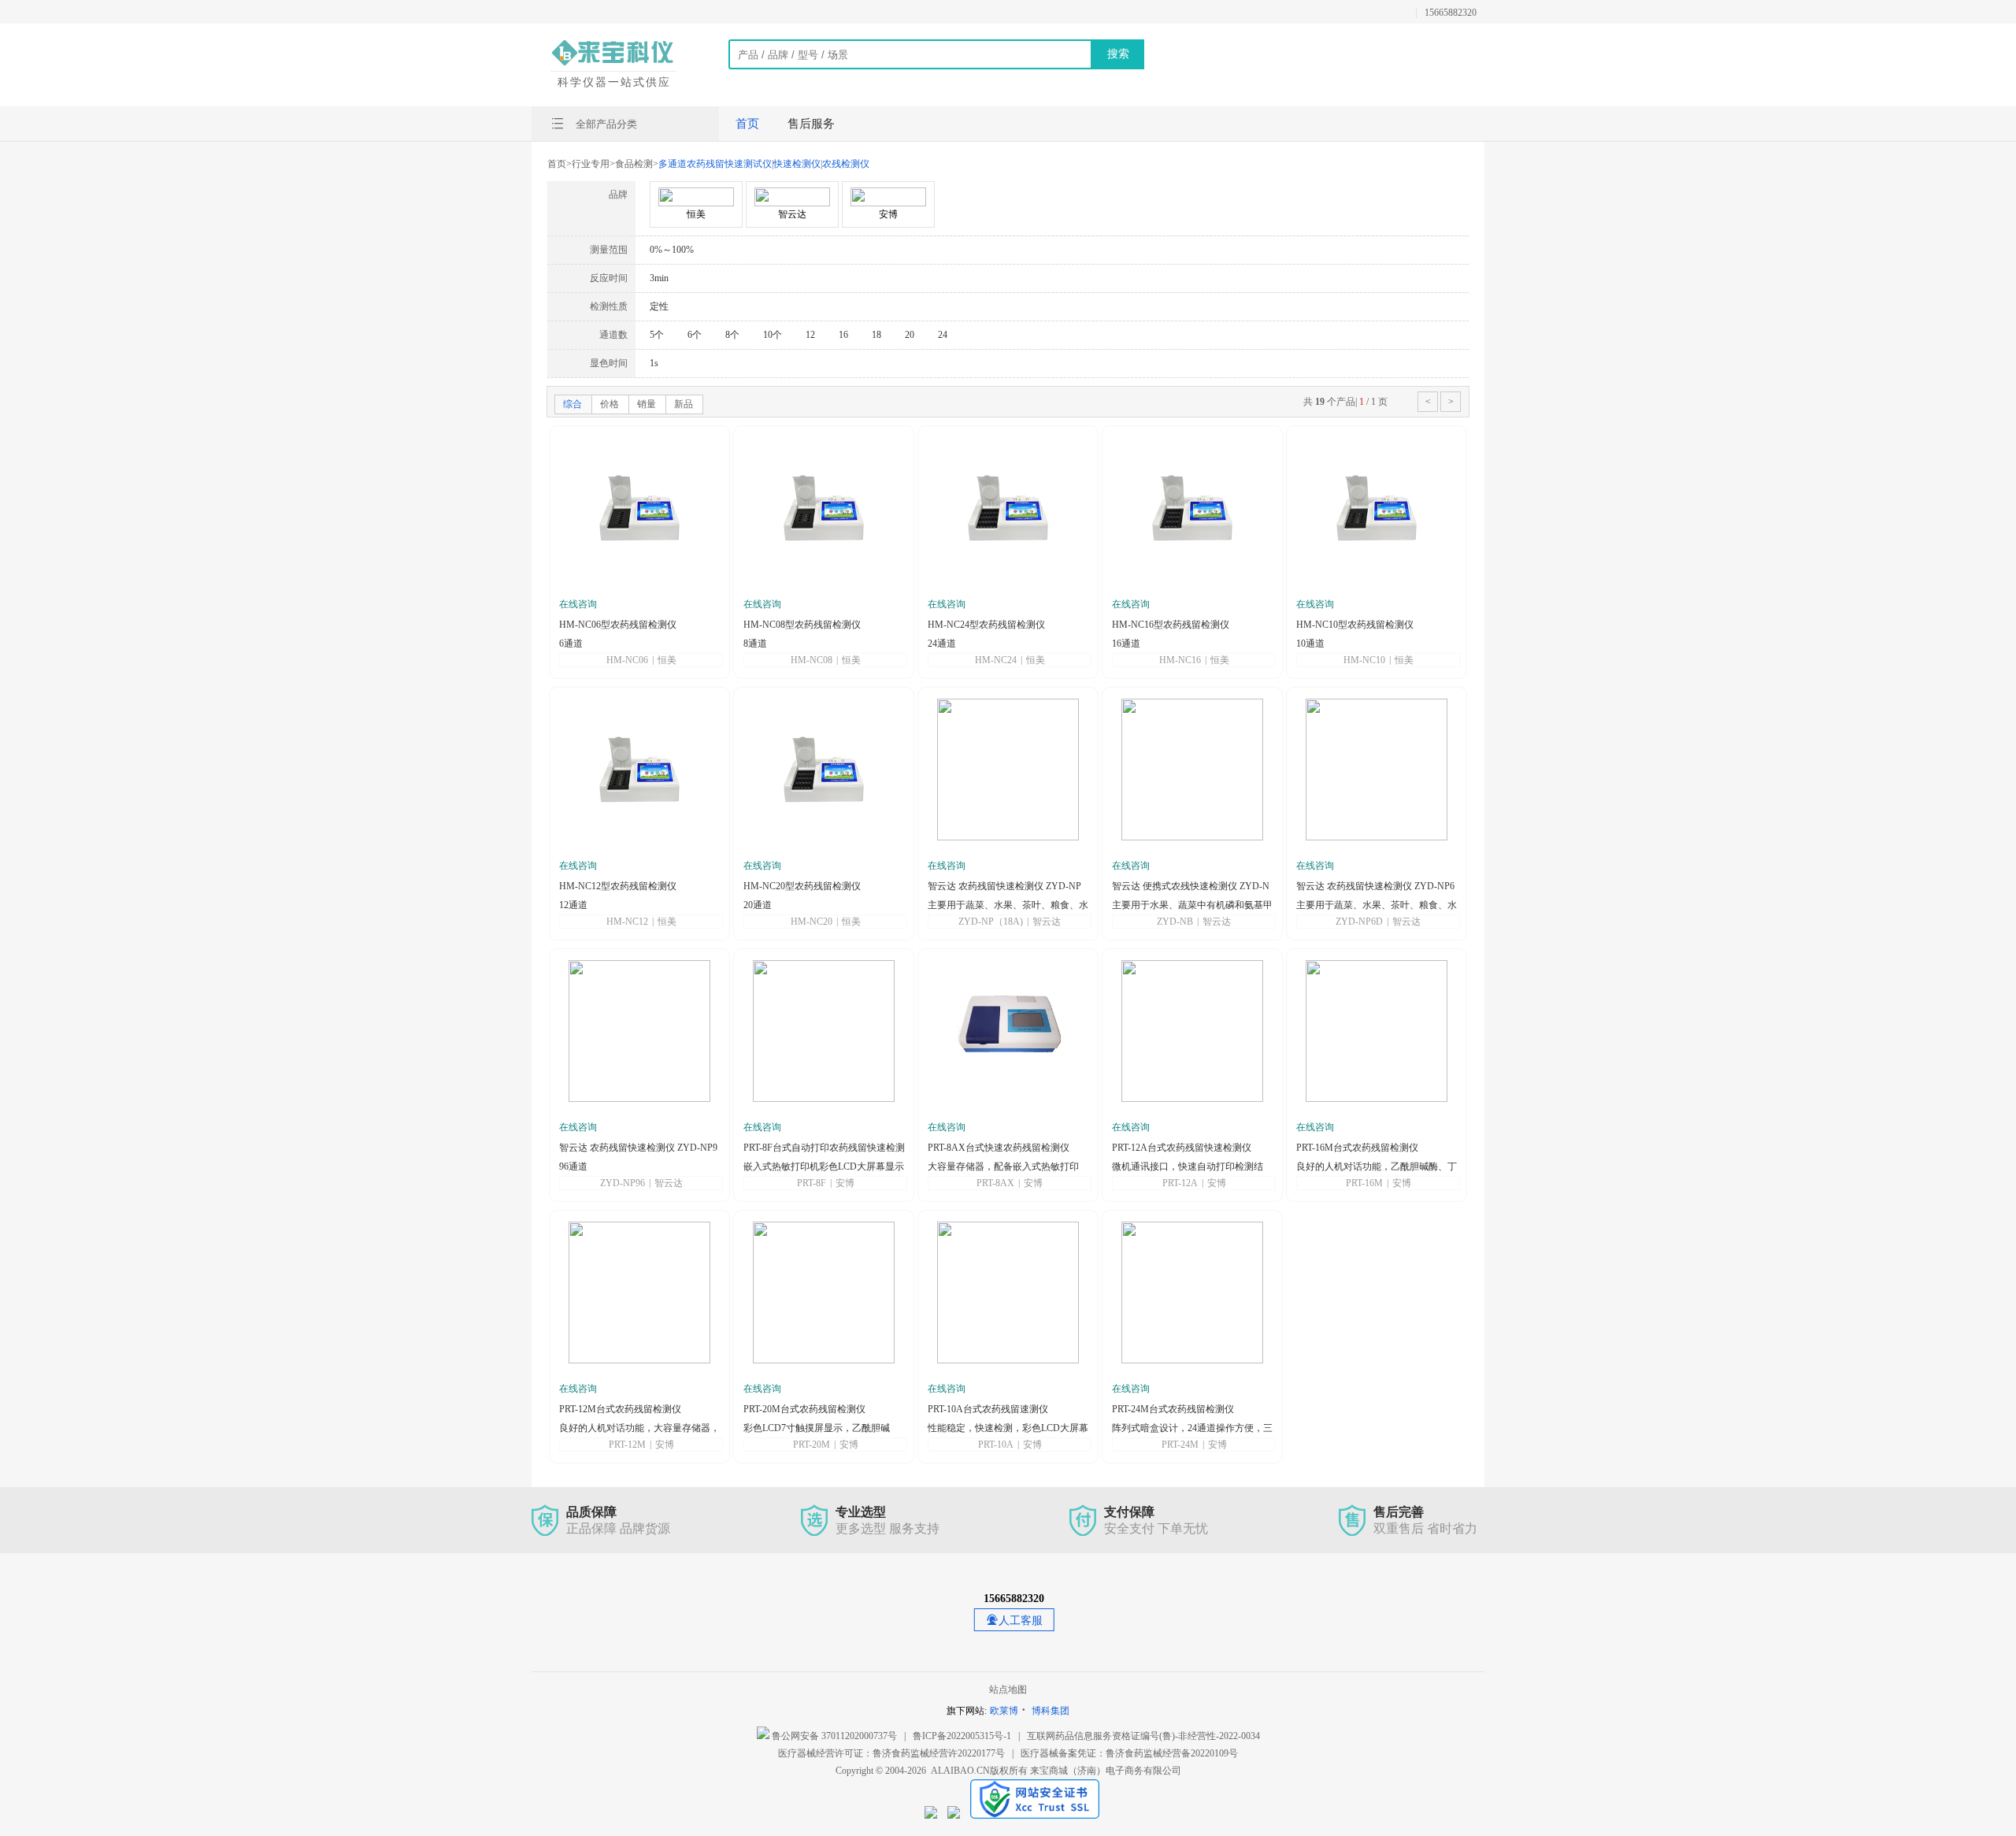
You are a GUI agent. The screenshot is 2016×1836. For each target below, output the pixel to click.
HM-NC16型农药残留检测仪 (1171, 625)
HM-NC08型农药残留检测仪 (802, 625)
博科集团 (1051, 1711)
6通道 (571, 644)
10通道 (1310, 644)
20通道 (758, 905)
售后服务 (811, 124)
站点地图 (1008, 1689)
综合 (573, 404)
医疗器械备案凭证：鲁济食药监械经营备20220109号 (1129, 1753)
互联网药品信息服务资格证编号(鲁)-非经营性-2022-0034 (1143, 1736)
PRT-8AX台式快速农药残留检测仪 (999, 1148)
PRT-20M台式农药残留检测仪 (804, 1409)
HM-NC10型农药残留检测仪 (1355, 625)
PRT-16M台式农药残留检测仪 (1357, 1148)
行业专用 (591, 164)
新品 (684, 404)
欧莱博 (1004, 1711)
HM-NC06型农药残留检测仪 (618, 625)
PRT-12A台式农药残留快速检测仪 (1182, 1148)
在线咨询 (578, 604)
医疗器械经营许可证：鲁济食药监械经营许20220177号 (891, 1753)
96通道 (573, 1167)
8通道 (755, 644)
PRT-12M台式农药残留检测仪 (620, 1409)
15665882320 (1451, 13)
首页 (747, 124)
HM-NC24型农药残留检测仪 (986, 625)
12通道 (573, 905)
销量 (647, 404)
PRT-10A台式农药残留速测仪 (988, 1409)
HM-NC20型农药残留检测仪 (802, 886)
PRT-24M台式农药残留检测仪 (1173, 1409)
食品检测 (634, 164)
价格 (610, 404)
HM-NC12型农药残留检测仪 (618, 886)
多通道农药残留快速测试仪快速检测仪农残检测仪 (764, 164)
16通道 (1126, 644)
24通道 (942, 644)
